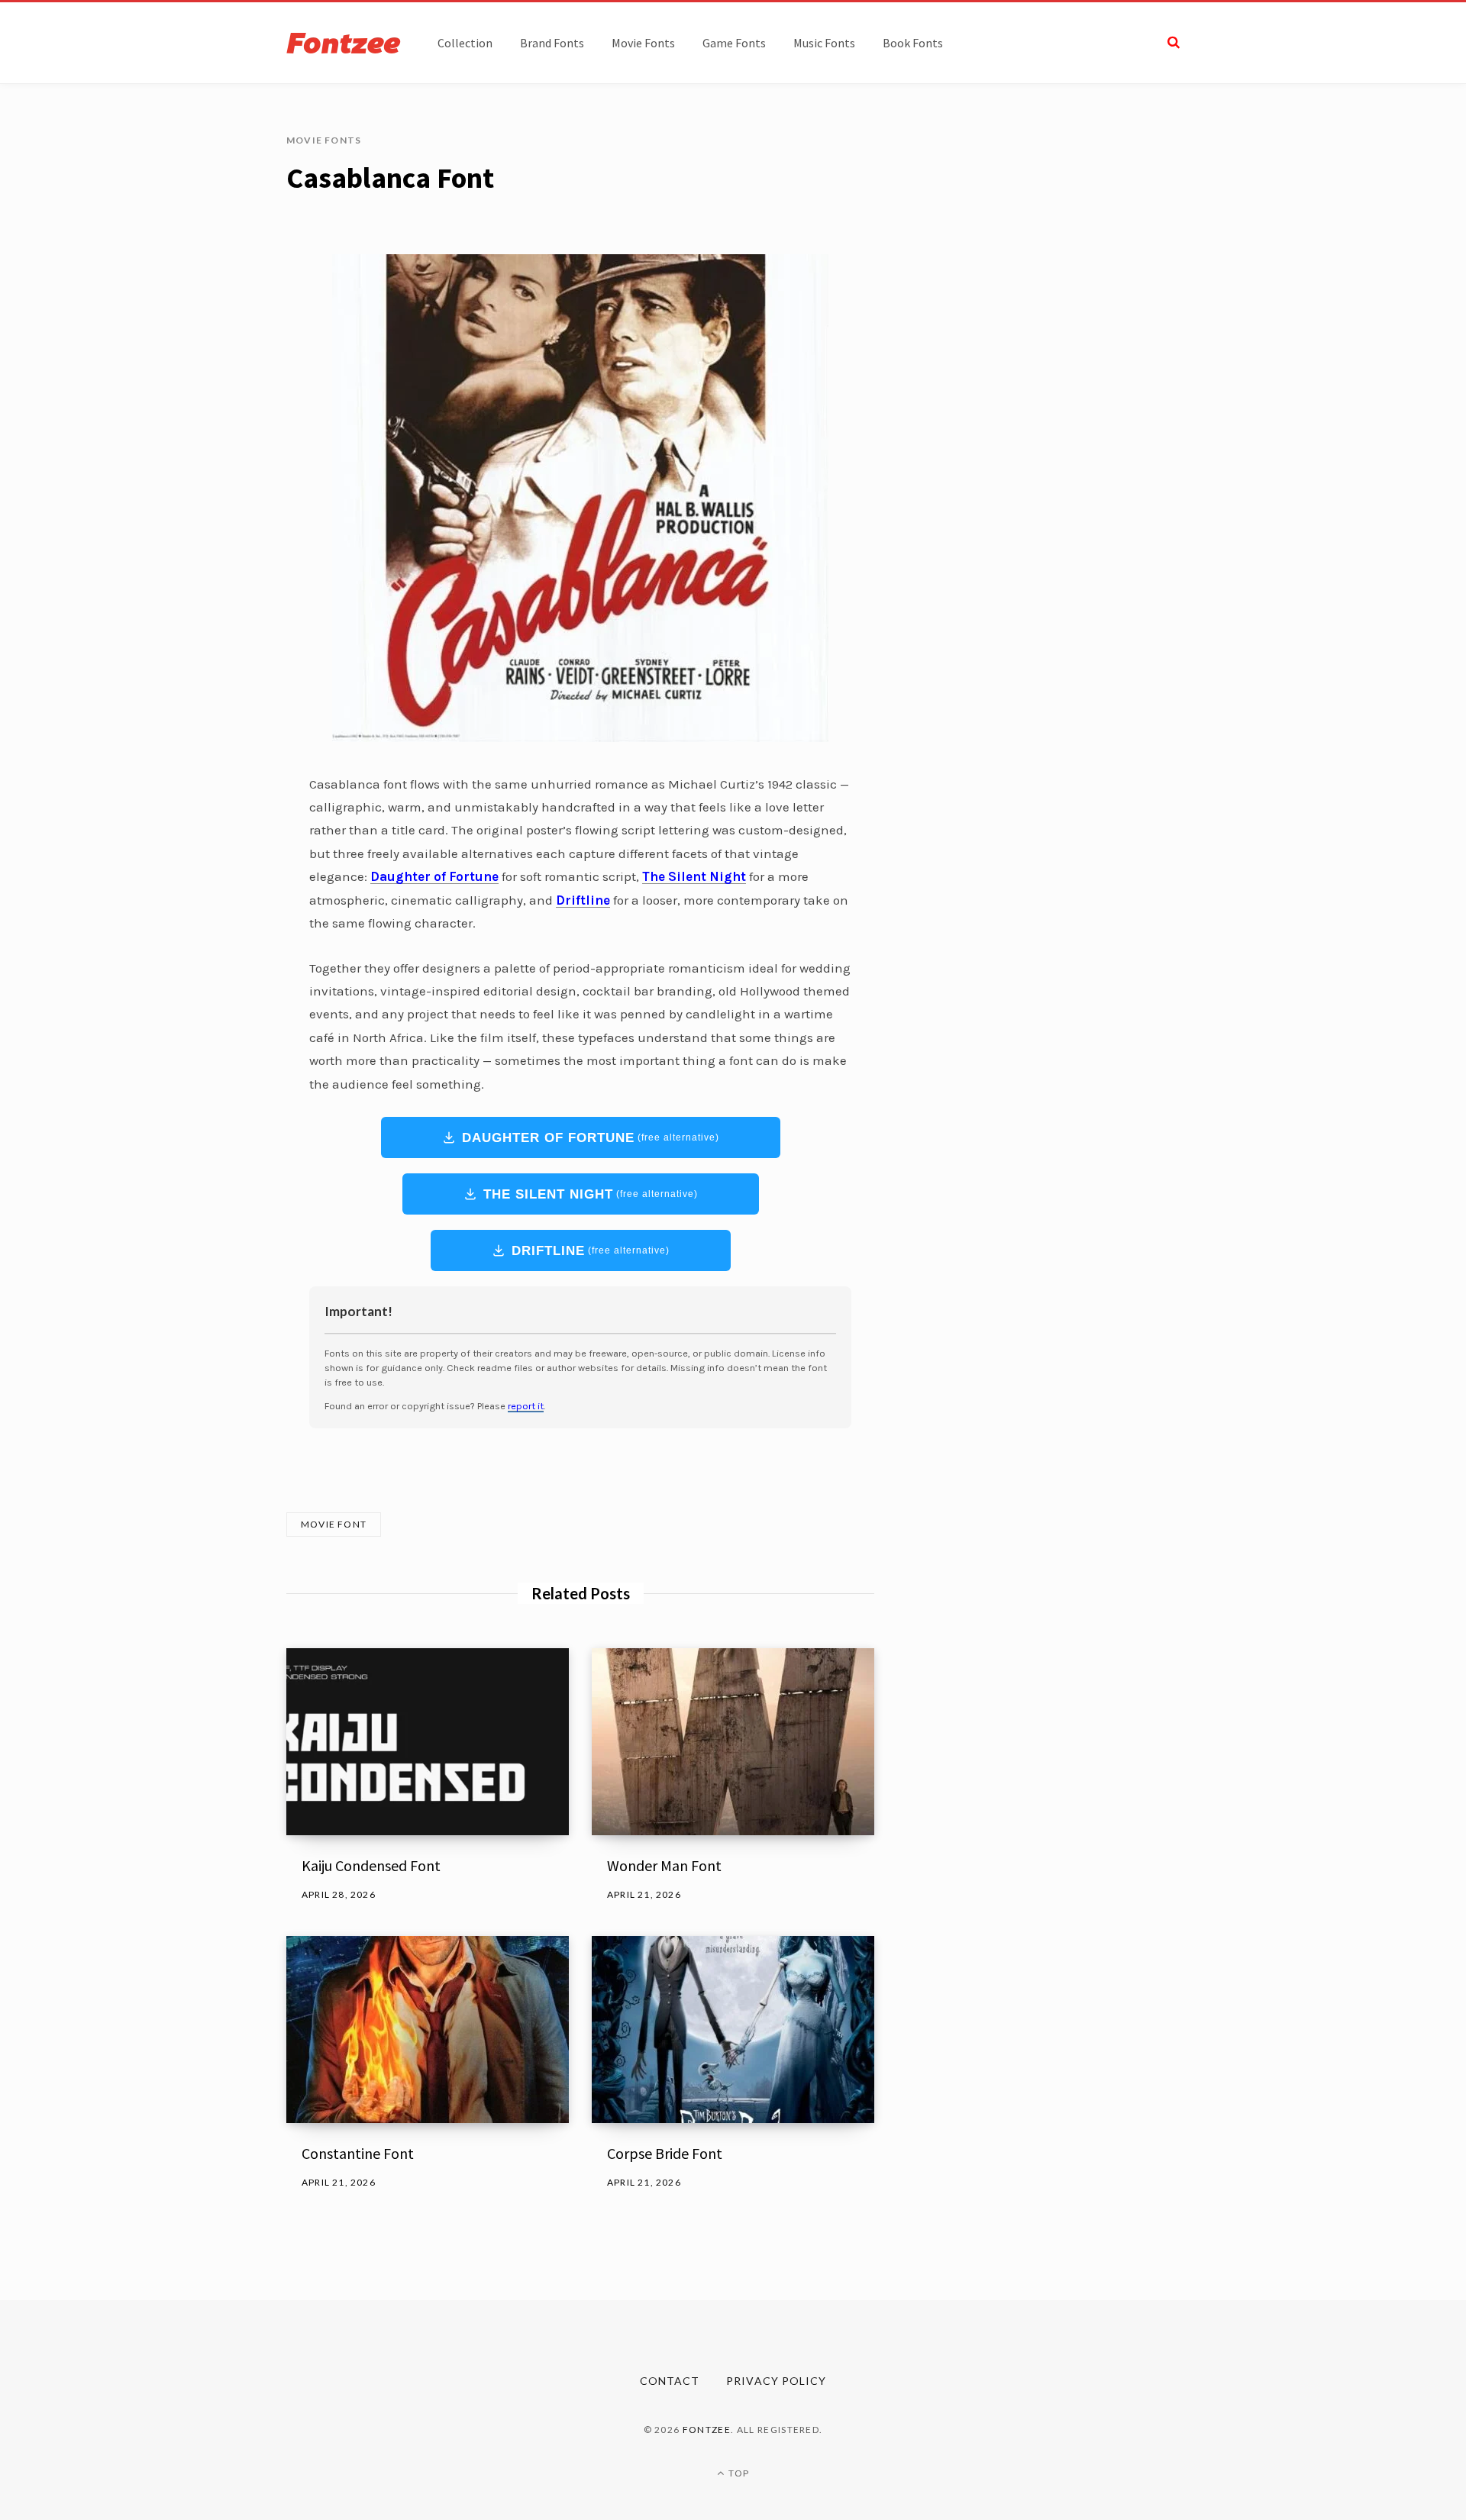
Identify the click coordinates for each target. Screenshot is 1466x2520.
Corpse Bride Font (665, 2153)
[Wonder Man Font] (733, 1742)
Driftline (591, 1251)
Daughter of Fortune (591, 1138)
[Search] (1174, 42)
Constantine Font (358, 2153)
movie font (334, 1524)
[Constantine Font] (428, 2030)
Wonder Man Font (664, 1865)
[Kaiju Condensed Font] (428, 1742)
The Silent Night (591, 1194)
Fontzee (707, 2430)
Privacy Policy (776, 2381)
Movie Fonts (324, 140)
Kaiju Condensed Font (371, 1865)
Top (738, 2473)
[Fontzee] (344, 43)
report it (526, 1406)
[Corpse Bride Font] (733, 2030)
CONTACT (670, 2381)
